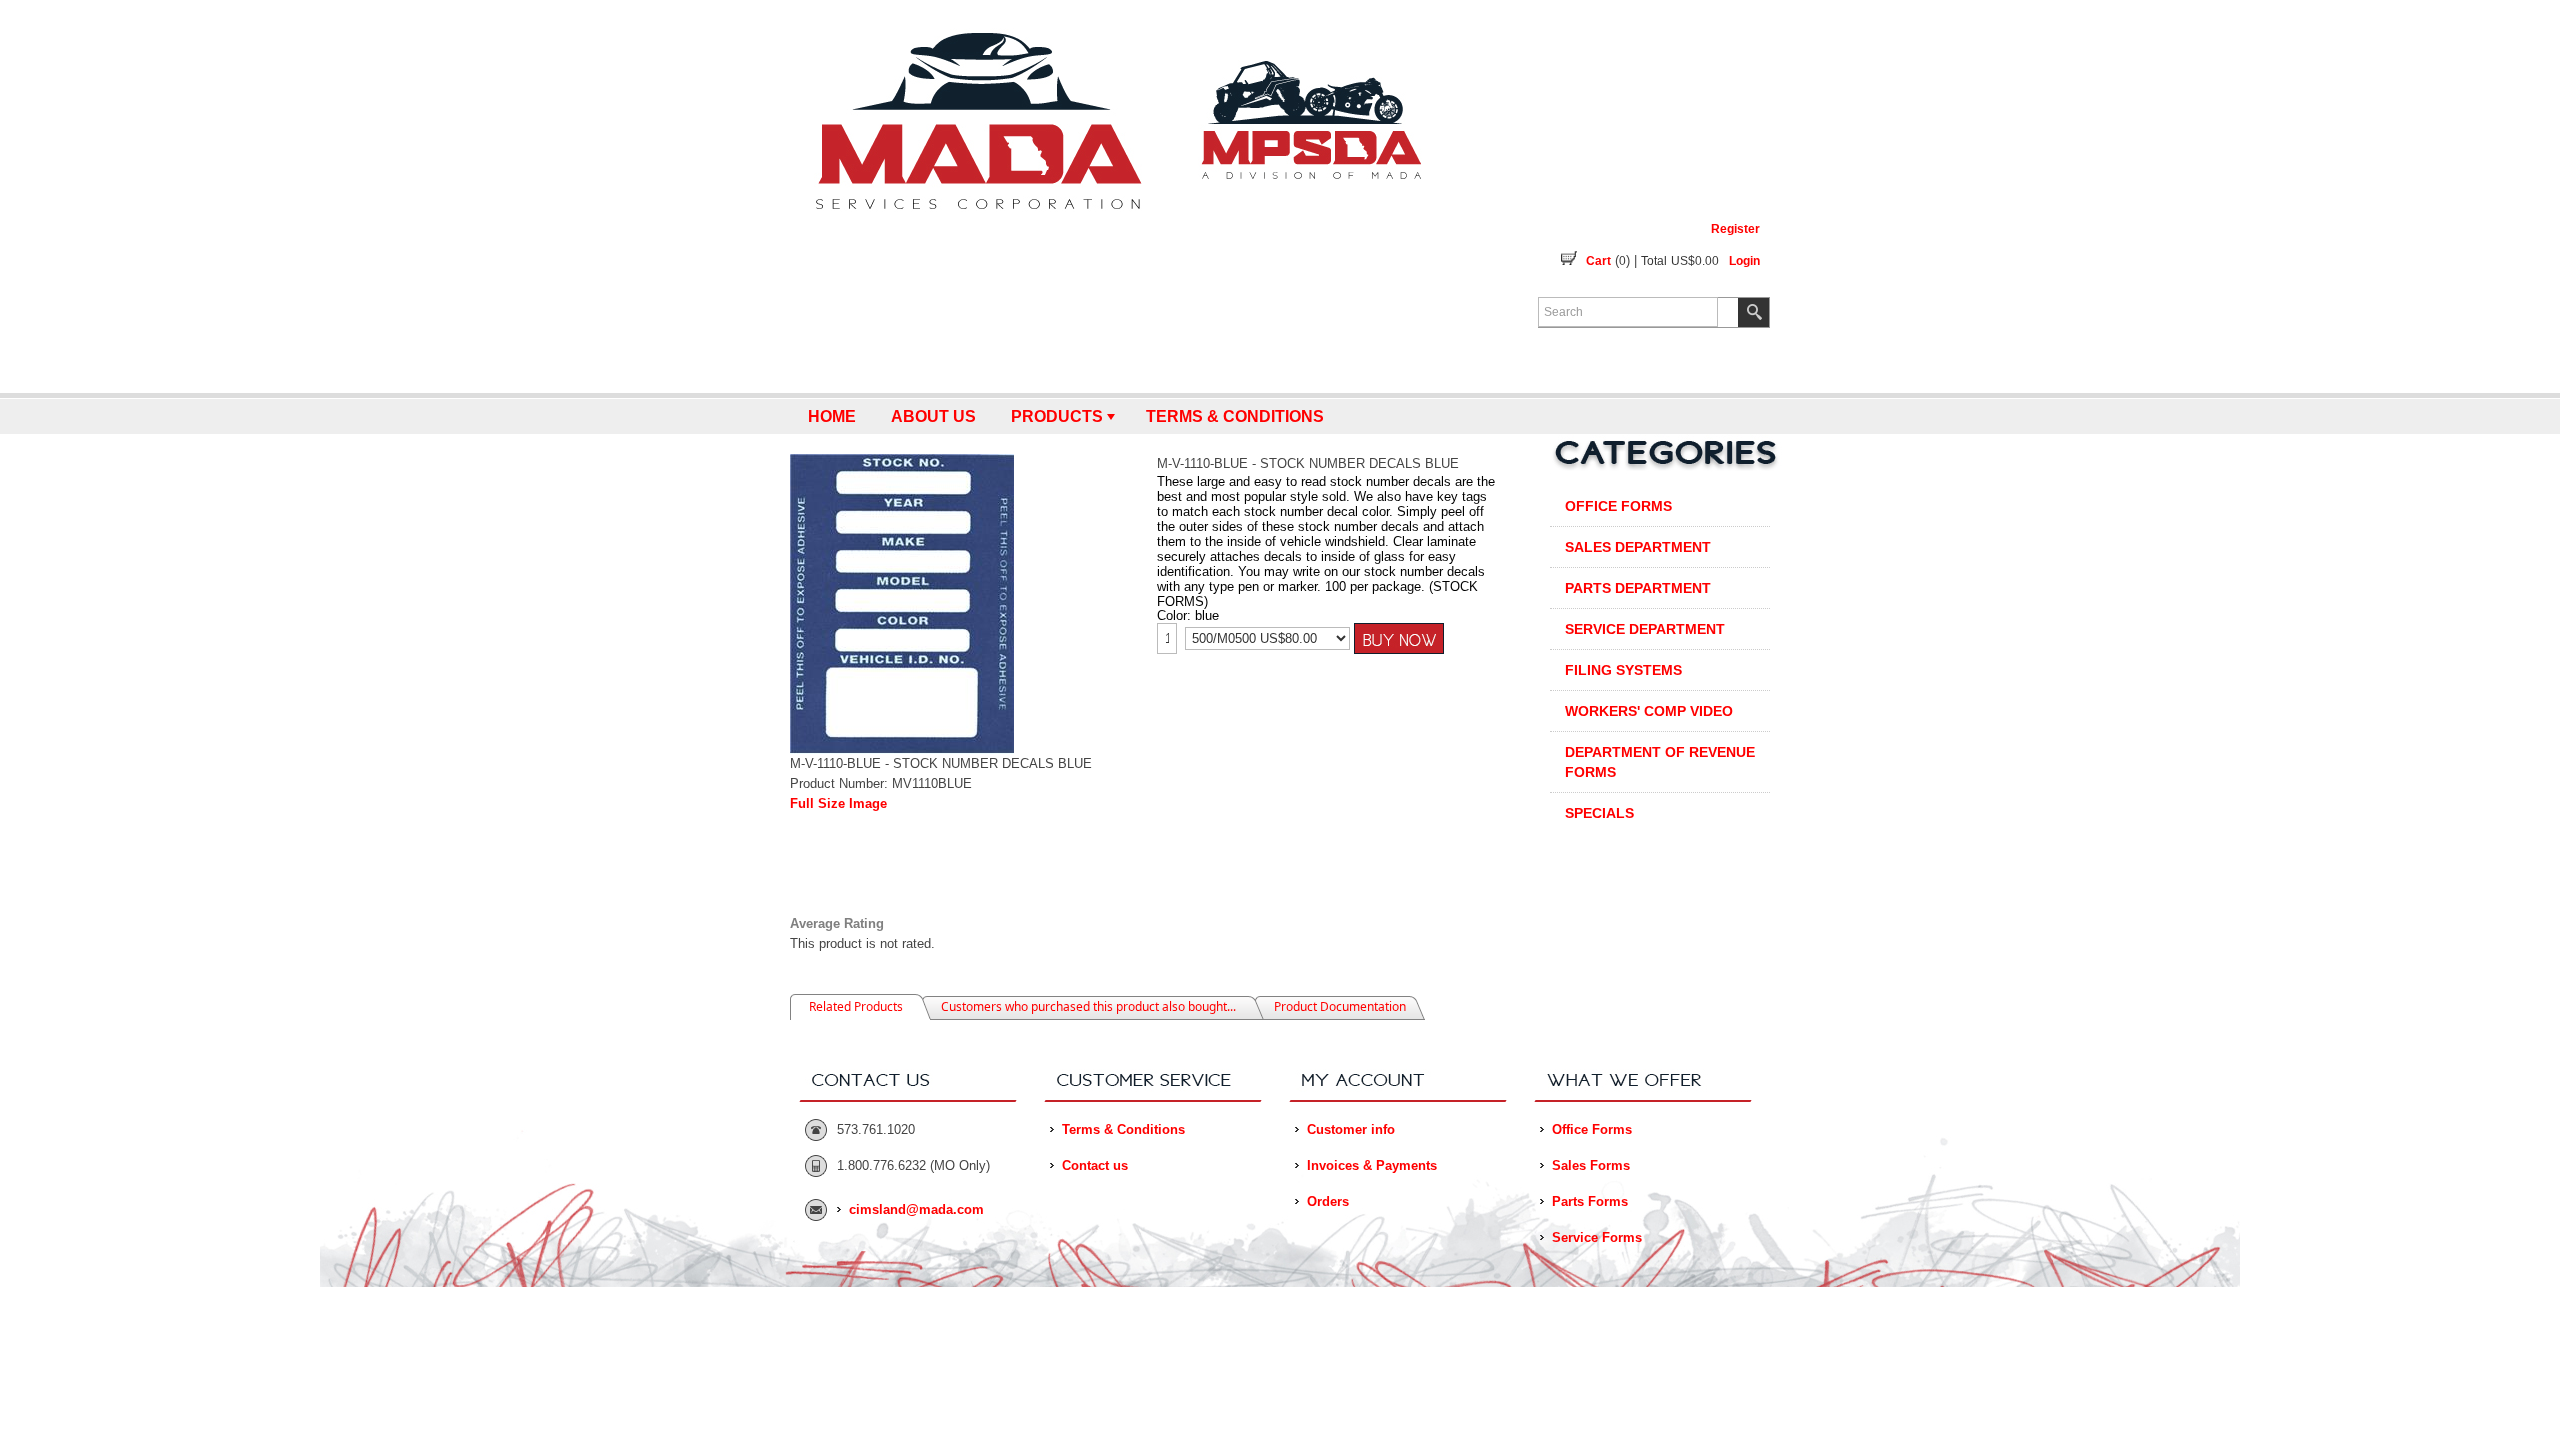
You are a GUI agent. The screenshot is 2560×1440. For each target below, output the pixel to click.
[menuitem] (831, 416)
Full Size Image (838, 803)
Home (832, 416)
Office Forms (1592, 1129)
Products (1057, 416)
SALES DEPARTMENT (1638, 547)
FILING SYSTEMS (1623, 670)
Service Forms (1597, 1237)
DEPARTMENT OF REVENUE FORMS (1660, 762)
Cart (1598, 261)
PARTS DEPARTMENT (1638, 588)
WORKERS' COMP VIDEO (1649, 711)
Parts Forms (1590, 1201)
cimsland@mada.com (916, 1209)
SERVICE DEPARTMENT (1645, 629)
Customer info (1351, 1129)
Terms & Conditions (1235, 416)
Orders (1328, 1201)
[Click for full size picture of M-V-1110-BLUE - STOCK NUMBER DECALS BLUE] (902, 749)
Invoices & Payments (1372, 1165)
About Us (933, 416)
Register (1735, 229)
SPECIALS (1599, 813)
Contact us (1095, 1165)
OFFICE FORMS (1618, 506)
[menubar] (1280, 416)
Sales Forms (1591, 1165)
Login (1744, 261)
